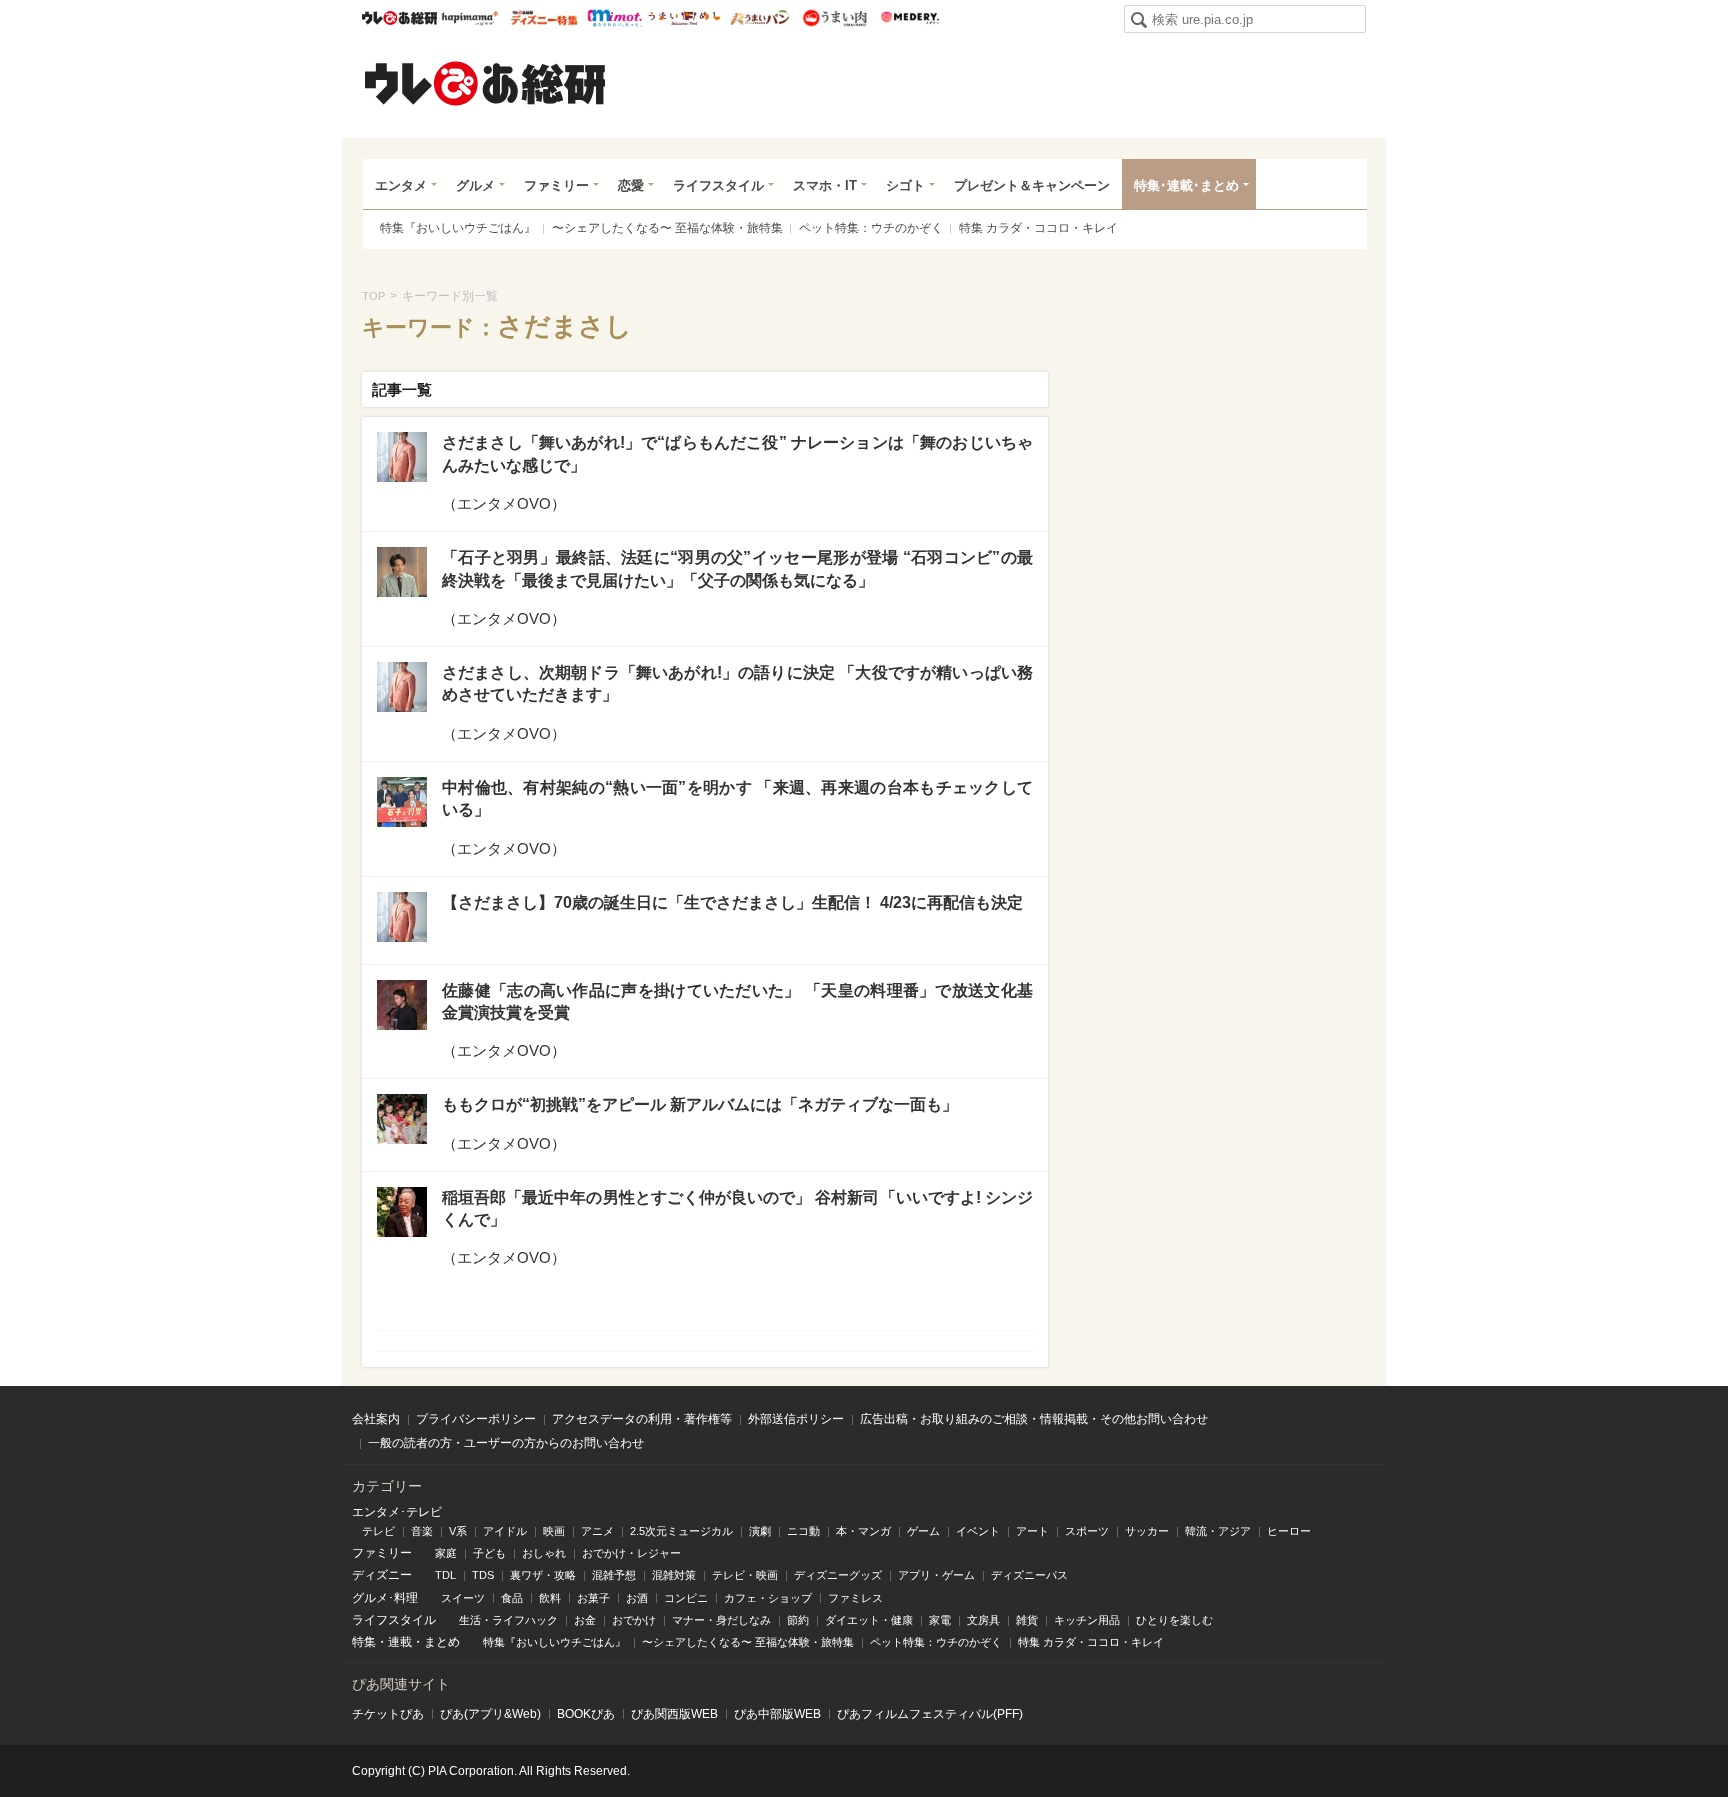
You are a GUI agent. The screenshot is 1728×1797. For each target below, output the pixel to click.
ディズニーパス (1029, 1575)
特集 (364, 1642)
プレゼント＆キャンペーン (1032, 185)
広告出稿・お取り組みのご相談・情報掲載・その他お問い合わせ (1034, 1419)
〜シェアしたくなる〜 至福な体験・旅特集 (667, 228)
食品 (512, 1598)
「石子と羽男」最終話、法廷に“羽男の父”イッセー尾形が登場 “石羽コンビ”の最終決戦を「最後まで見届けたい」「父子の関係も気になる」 (737, 568)
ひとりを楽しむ (1174, 1620)
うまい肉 (834, 18)
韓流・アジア (1218, 1531)
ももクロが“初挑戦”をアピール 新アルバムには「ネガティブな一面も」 (700, 1104)
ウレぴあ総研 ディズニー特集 (544, 18)
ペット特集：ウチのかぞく (871, 228)
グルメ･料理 (385, 1598)
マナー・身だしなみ (721, 1620)
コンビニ (686, 1598)
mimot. (614, 18)
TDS (483, 1575)
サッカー (1147, 1531)
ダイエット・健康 (869, 1620)
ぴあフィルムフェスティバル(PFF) (930, 1714)
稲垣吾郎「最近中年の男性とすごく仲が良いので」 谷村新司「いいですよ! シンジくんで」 (737, 1208)
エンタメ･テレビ (397, 1512)
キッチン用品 (1087, 1620)
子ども (489, 1553)
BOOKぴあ (586, 1714)
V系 (458, 1531)
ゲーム (923, 1531)
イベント (978, 1531)
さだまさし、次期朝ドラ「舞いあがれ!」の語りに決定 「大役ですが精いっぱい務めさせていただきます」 (737, 683)
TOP (373, 296)
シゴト (905, 185)
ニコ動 (803, 1531)
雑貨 (1027, 1620)
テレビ (378, 1531)
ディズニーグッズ (838, 1575)
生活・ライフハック (508, 1620)
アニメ (597, 1531)
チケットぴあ (388, 1714)
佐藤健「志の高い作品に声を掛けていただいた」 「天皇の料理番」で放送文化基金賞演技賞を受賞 (737, 1001)
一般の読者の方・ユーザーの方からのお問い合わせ (506, 1443)
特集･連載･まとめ (1186, 185)
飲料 (550, 1598)
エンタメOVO (504, 503)
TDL (445, 1575)
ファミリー (556, 185)
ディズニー (382, 1575)
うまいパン (759, 18)
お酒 (637, 1598)
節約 (798, 1620)
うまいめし (684, 18)
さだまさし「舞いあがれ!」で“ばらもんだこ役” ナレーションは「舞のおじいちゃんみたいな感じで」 (737, 453)
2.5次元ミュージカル (681, 1531)
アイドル (505, 1531)
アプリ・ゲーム (936, 1575)
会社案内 (376, 1419)
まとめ (442, 1642)
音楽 (422, 1531)
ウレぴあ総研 (399, 18)
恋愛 (631, 185)
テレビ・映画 (745, 1575)
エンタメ (401, 185)
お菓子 (593, 1598)
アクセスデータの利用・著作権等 (642, 1419)
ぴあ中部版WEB (777, 1714)
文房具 (983, 1620)
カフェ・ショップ (768, 1598)
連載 (400, 1642)
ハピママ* (469, 18)
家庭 (446, 1553)
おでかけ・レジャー (631, 1553)
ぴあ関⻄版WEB (674, 1714)
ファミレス (855, 1598)
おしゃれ (544, 1553)
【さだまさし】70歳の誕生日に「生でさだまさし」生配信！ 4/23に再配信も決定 (732, 902)
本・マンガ (863, 1531)
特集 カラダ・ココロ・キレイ (1038, 228)
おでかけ (634, 1620)
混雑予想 (614, 1575)
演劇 (760, 1531)
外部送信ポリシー (796, 1419)
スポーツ (1087, 1531)
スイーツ (463, 1598)
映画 (554, 1531)
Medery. (909, 18)
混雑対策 (674, 1575)
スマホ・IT (825, 185)
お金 (585, 1620)
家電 (940, 1620)
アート (1032, 1531)
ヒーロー (1289, 1531)
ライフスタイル (718, 185)
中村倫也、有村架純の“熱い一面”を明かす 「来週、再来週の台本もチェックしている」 (737, 798)
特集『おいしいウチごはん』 (458, 228)
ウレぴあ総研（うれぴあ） (485, 83)
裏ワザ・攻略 (543, 1575)
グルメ (475, 185)
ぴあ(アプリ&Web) (490, 1714)
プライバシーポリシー (476, 1419)
